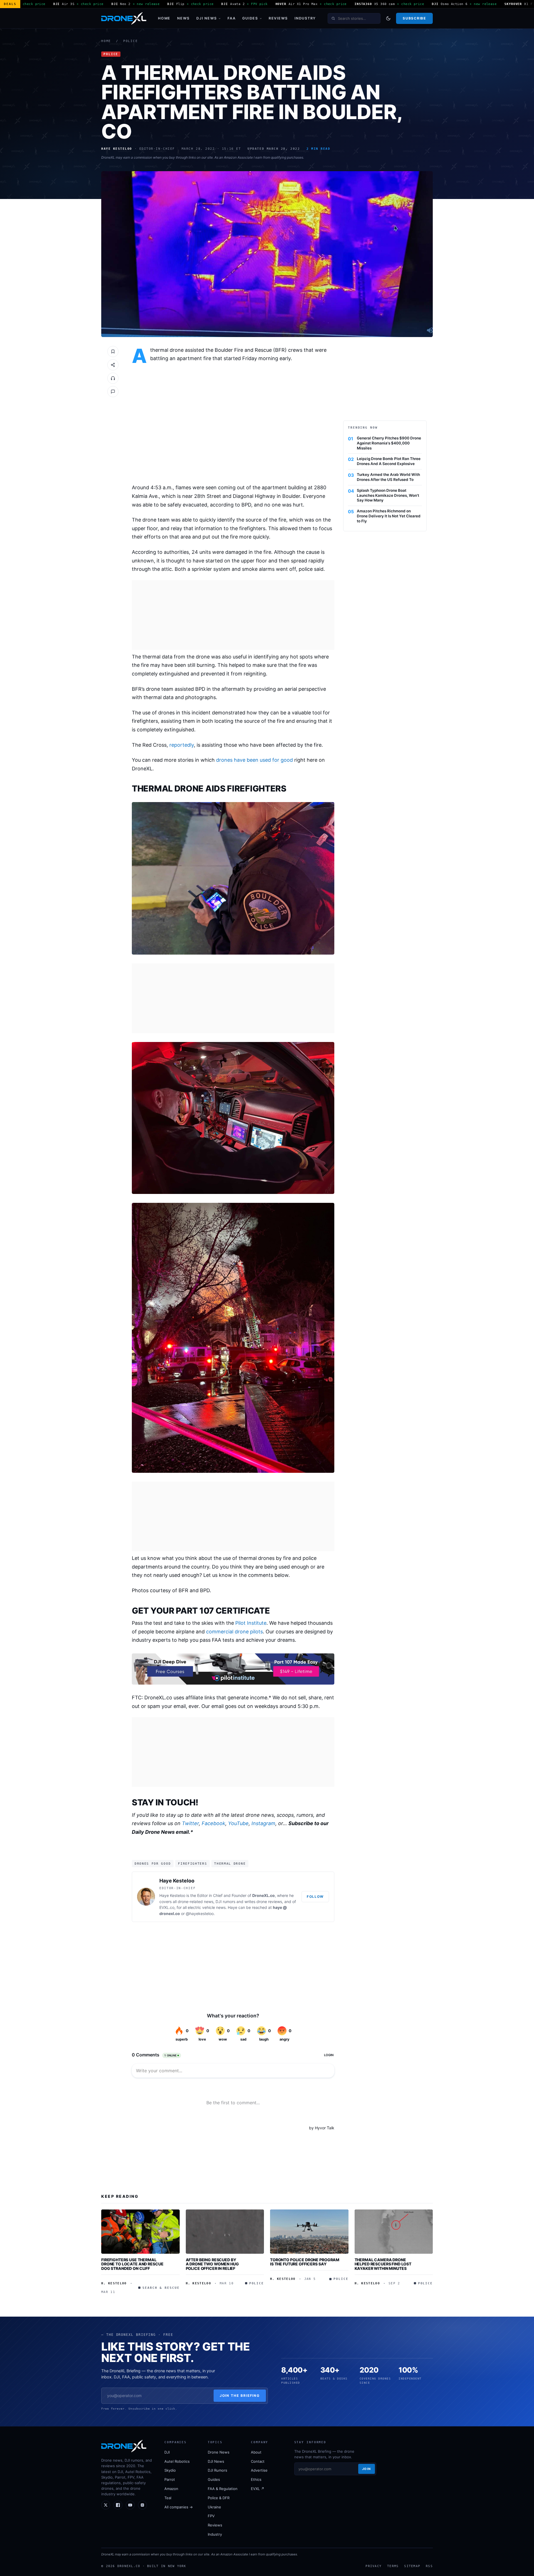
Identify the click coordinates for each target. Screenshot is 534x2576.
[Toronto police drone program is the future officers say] (309, 2231)
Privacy (374, 2566)
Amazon (171, 2489)
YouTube (238, 1823)
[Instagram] (142, 2505)
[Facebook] (118, 2505)
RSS (429, 2566)
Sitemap (412, 2566)
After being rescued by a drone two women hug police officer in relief (212, 2264)
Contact (258, 2461)
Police (131, 41)
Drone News (219, 2452)
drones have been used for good (254, 760)
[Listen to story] (113, 378)
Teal (168, 2498)
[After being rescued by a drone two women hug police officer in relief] (225, 2231)
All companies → (179, 2507)
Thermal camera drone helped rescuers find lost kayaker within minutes (383, 2264)
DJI (167, 2452)
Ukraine (214, 2507)
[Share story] (113, 365)
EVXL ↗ (258, 2489)
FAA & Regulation (223, 2489)
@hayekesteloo (200, 1913)
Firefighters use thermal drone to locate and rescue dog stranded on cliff (132, 2264)
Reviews (278, 18)
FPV (211, 2516)
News (183, 18)
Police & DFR (219, 2498)
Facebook (213, 1823)
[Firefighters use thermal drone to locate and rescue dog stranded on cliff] (140, 2231)
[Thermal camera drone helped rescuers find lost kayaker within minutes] (394, 2231)
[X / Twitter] (106, 2505)
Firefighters (192, 1864)
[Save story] (113, 352)
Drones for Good (153, 1864)
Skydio (170, 2470)
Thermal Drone (230, 1864)
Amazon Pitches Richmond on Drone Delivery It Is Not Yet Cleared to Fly (389, 516)
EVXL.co (167, 1907)
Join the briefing (240, 2396)
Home (164, 18)
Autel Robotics (177, 2461)
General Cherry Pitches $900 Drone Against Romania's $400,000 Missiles (389, 443)
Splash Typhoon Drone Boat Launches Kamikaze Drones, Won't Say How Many (388, 495)
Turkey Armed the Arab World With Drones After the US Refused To (388, 477)
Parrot (170, 2479)
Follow (315, 1897)
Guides (250, 18)
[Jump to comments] (113, 392)
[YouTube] (130, 2505)
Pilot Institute (251, 1623)
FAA (232, 18)
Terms (393, 2566)
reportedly (182, 745)
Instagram (263, 1823)
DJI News (207, 18)
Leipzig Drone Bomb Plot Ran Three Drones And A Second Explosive (389, 461)
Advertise (259, 2470)
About (256, 2452)
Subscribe (414, 18)
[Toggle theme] (388, 18)
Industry (305, 18)
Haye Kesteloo (177, 1881)
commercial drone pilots (234, 1632)
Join (367, 2469)
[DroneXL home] (124, 18)
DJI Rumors (217, 2470)
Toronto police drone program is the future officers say (305, 2262)
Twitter (190, 1823)
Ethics (256, 2479)
